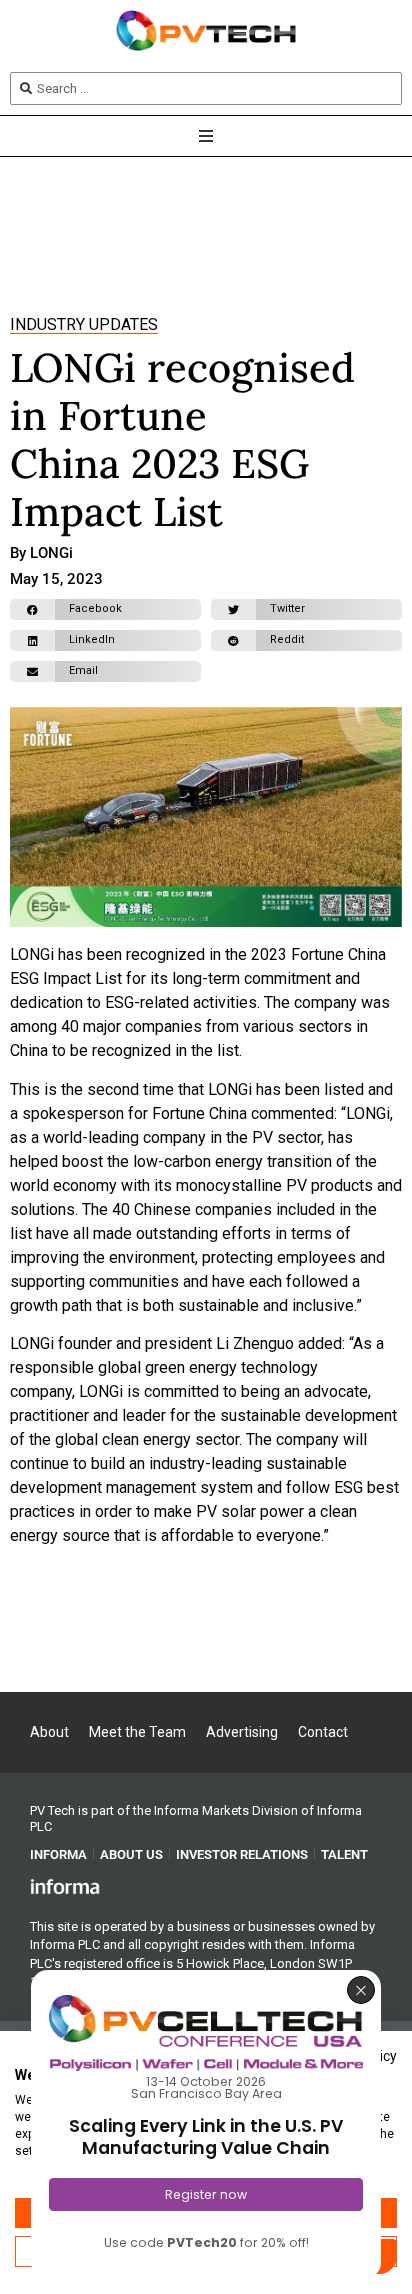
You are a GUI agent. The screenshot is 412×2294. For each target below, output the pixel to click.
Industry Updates (84, 324)
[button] (105, 609)
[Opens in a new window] (65, 1886)
